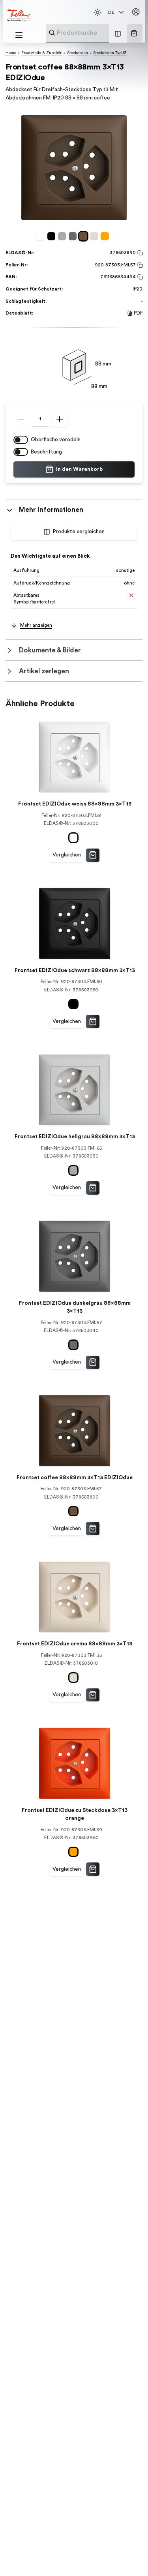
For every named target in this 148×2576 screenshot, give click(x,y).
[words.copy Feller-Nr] (139, 265)
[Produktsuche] (52, 33)
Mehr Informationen (51, 510)
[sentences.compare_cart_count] (118, 33)
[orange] (106, 236)
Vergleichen (67, 855)
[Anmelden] (136, 12)
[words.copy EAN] (139, 277)
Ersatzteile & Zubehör (41, 53)
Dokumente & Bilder (50, 650)
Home (11, 53)
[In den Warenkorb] (93, 855)
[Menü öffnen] (19, 35)
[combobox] (97, 33)
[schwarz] (53, 236)
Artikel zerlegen (44, 671)
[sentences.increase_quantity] (60, 419)
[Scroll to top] (128, 2556)
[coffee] (85, 236)
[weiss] (42, 236)
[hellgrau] (63, 236)
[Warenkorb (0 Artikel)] (134, 33)
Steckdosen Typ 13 (110, 53)
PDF (138, 313)
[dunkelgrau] (74, 236)
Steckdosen (78, 53)
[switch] (21, 440)
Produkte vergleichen (79, 532)
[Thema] (97, 12)
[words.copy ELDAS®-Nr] (139, 253)
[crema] (95, 236)
